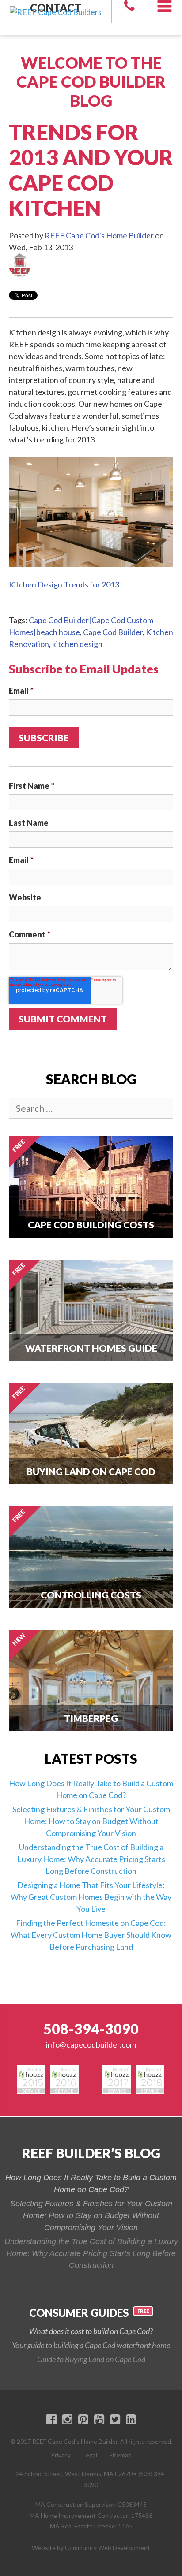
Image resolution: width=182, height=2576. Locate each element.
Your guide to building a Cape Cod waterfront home (91, 2345)
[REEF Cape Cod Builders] (56, 6)
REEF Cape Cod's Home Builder (99, 235)
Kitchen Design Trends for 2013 (64, 584)
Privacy (61, 2455)
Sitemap (120, 2455)
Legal (90, 2455)
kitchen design (77, 644)
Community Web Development (108, 2548)
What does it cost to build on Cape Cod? (91, 2331)
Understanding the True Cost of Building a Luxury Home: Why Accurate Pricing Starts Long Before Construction (91, 1859)
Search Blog (91, 1079)
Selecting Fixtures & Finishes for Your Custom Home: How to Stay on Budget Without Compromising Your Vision (91, 1821)
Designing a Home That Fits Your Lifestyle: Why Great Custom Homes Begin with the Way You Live (91, 1897)
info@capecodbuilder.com (91, 2044)
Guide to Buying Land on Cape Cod (91, 2359)
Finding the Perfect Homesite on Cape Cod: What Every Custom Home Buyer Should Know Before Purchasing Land (91, 1935)
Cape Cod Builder (113, 632)
